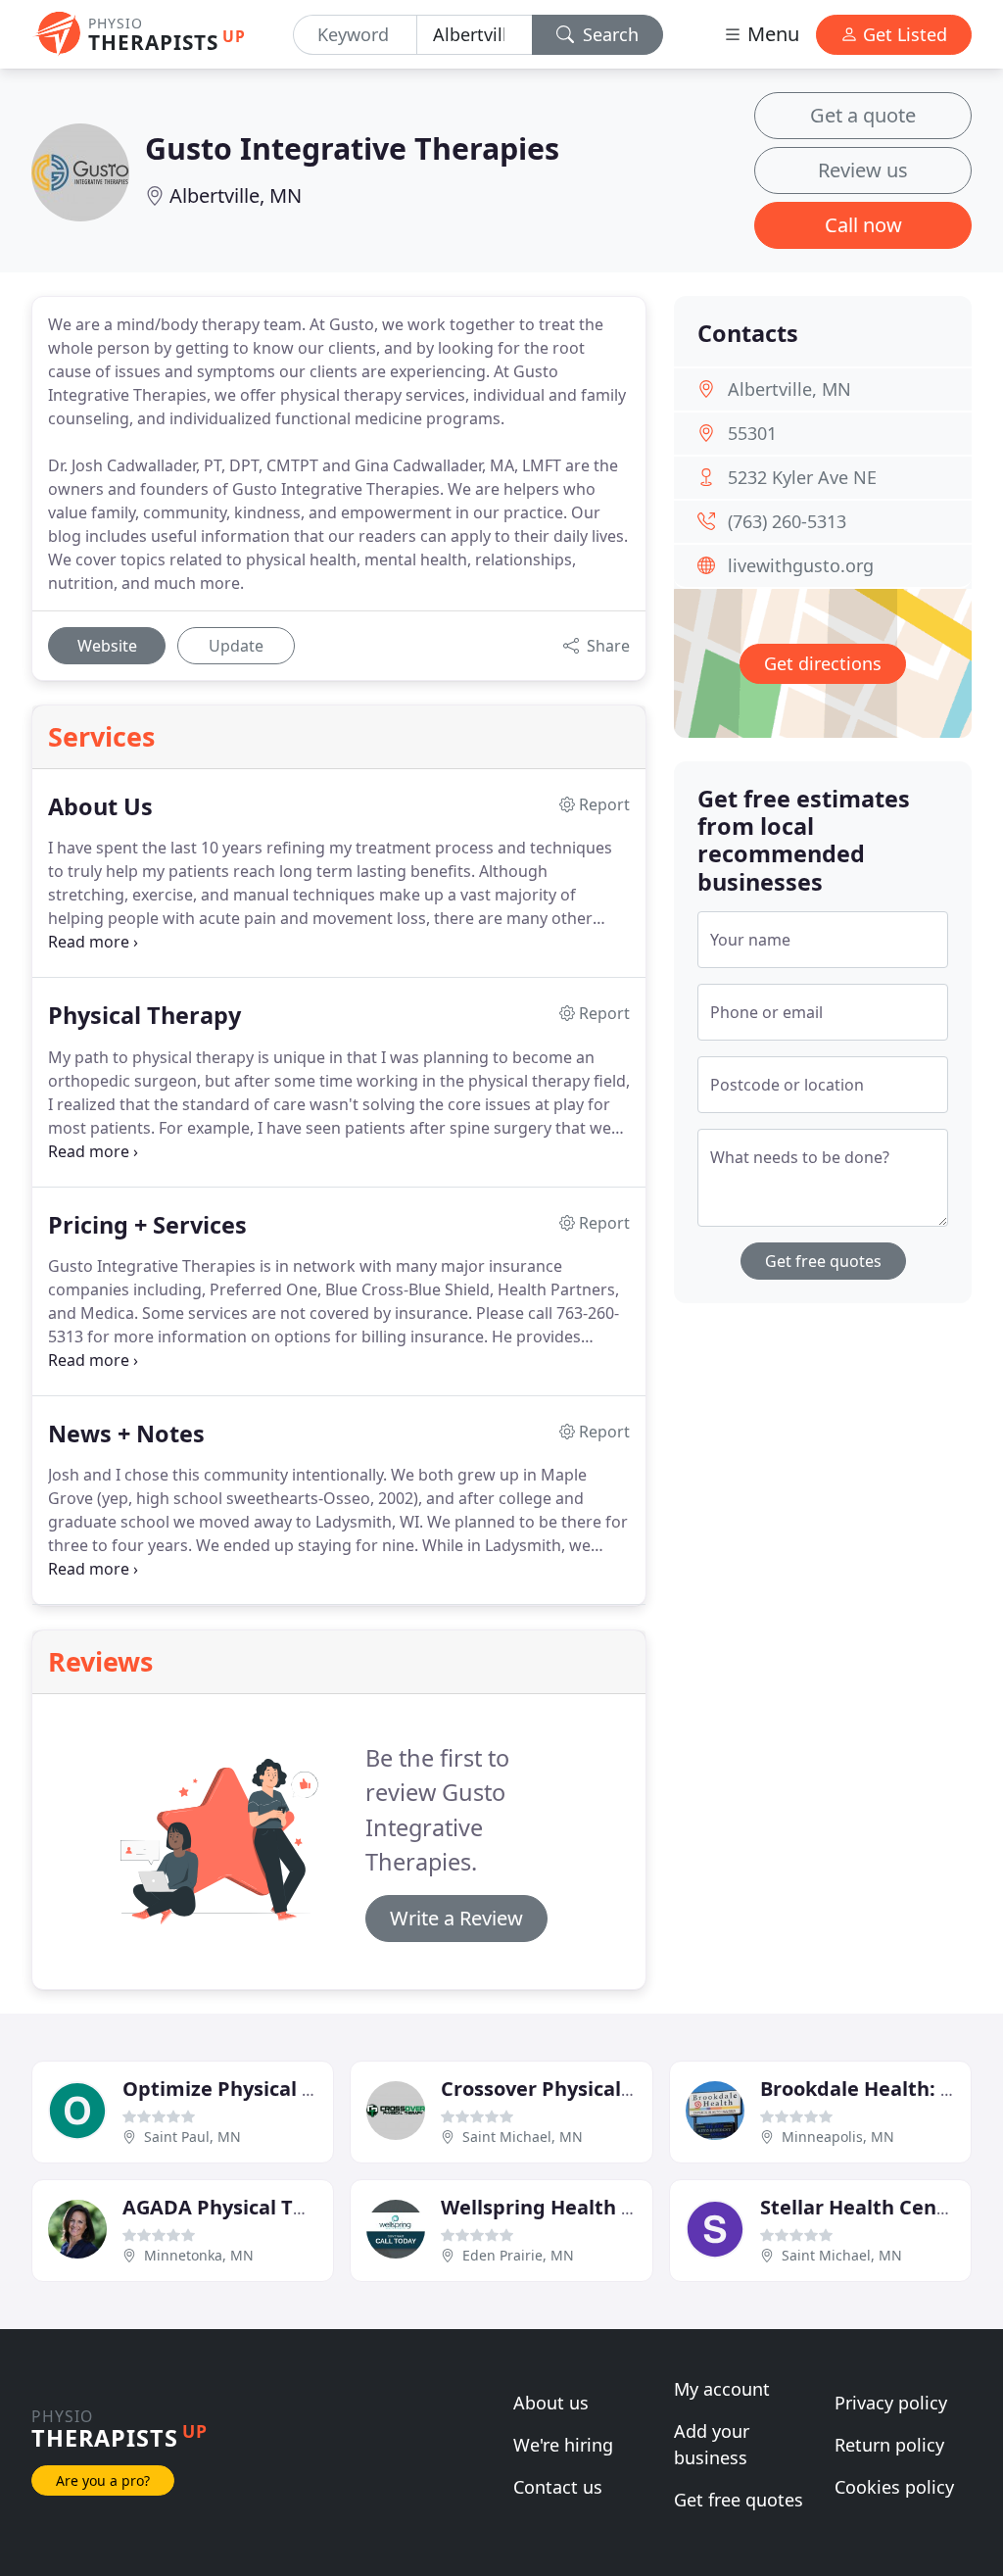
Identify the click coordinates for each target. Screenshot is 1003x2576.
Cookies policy (894, 2487)
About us (551, 2403)
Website (107, 646)
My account (722, 2389)
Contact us (558, 2487)
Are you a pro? (103, 2480)
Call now (863, 225)
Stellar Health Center (863, 2207)
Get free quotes (823, 1261)
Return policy (889, 2445)
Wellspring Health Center (564, 2207)
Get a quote (863, 115)
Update (236, 646)
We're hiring (563, 2445)
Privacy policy (891, 2403)
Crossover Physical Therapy (573, 2089)
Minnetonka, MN (199, 2255)
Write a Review (456, 1918)
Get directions (823, 663)
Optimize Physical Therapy (252, 2089)
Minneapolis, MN (838, 2137)
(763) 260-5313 (787, 521)
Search (608, 34)
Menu (771, 34)
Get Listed (903, 34)
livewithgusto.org (801, 565)
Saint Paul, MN (192, 2137)
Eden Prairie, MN (518, 2255)
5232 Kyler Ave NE (802, 477)
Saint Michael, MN (523, 2137)
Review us (863, 170)
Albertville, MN (236, 195)
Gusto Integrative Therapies (352, 148)
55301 (752, 433)
